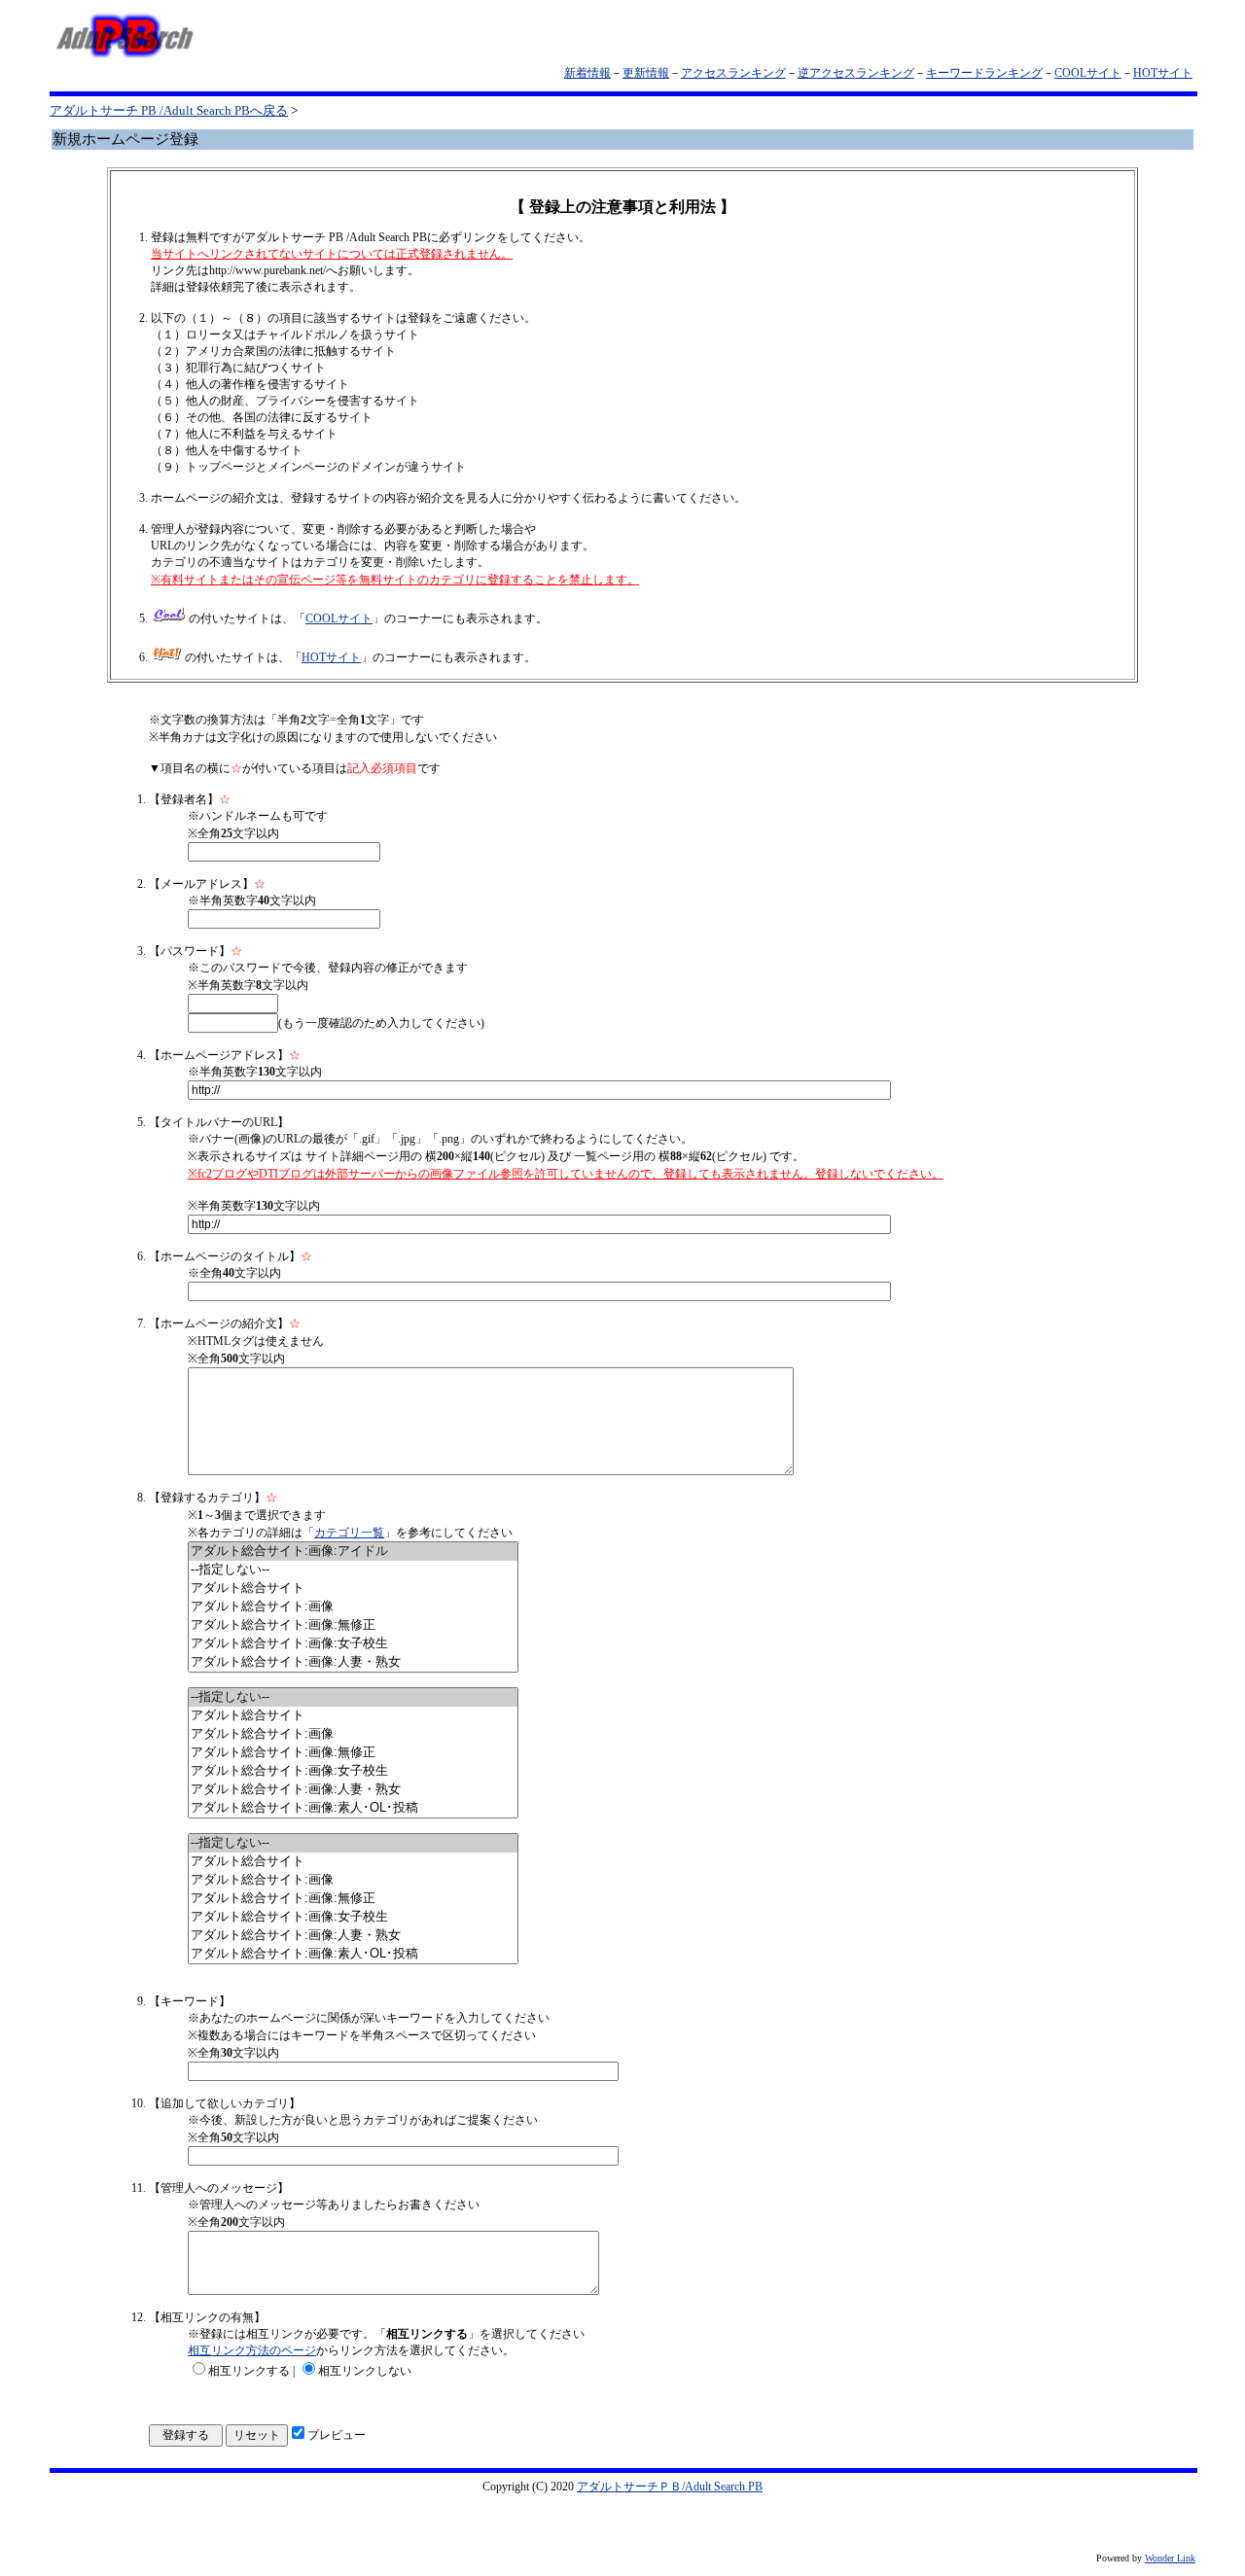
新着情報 (587, 73)
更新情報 (646, 73)
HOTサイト (1163, 73)
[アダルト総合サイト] (353, 1588)
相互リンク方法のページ (252, 2350)
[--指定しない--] (353, 1570)
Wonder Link (1170, 2558)
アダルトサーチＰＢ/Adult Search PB (670, 2487)
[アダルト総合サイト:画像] (353, 1607)
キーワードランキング (984, 73)
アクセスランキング (733, 73)
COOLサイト (1088, 73)
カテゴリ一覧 (349, 1533)
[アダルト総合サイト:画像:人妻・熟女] (353, 1662)
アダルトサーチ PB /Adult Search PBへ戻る (169, 110)
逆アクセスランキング (856, 73)
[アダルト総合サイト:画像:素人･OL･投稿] (353, 1808)
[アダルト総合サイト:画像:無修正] (353, 1625)
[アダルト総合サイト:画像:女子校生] (353, 1644)
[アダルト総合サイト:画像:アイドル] (353, 1552)
